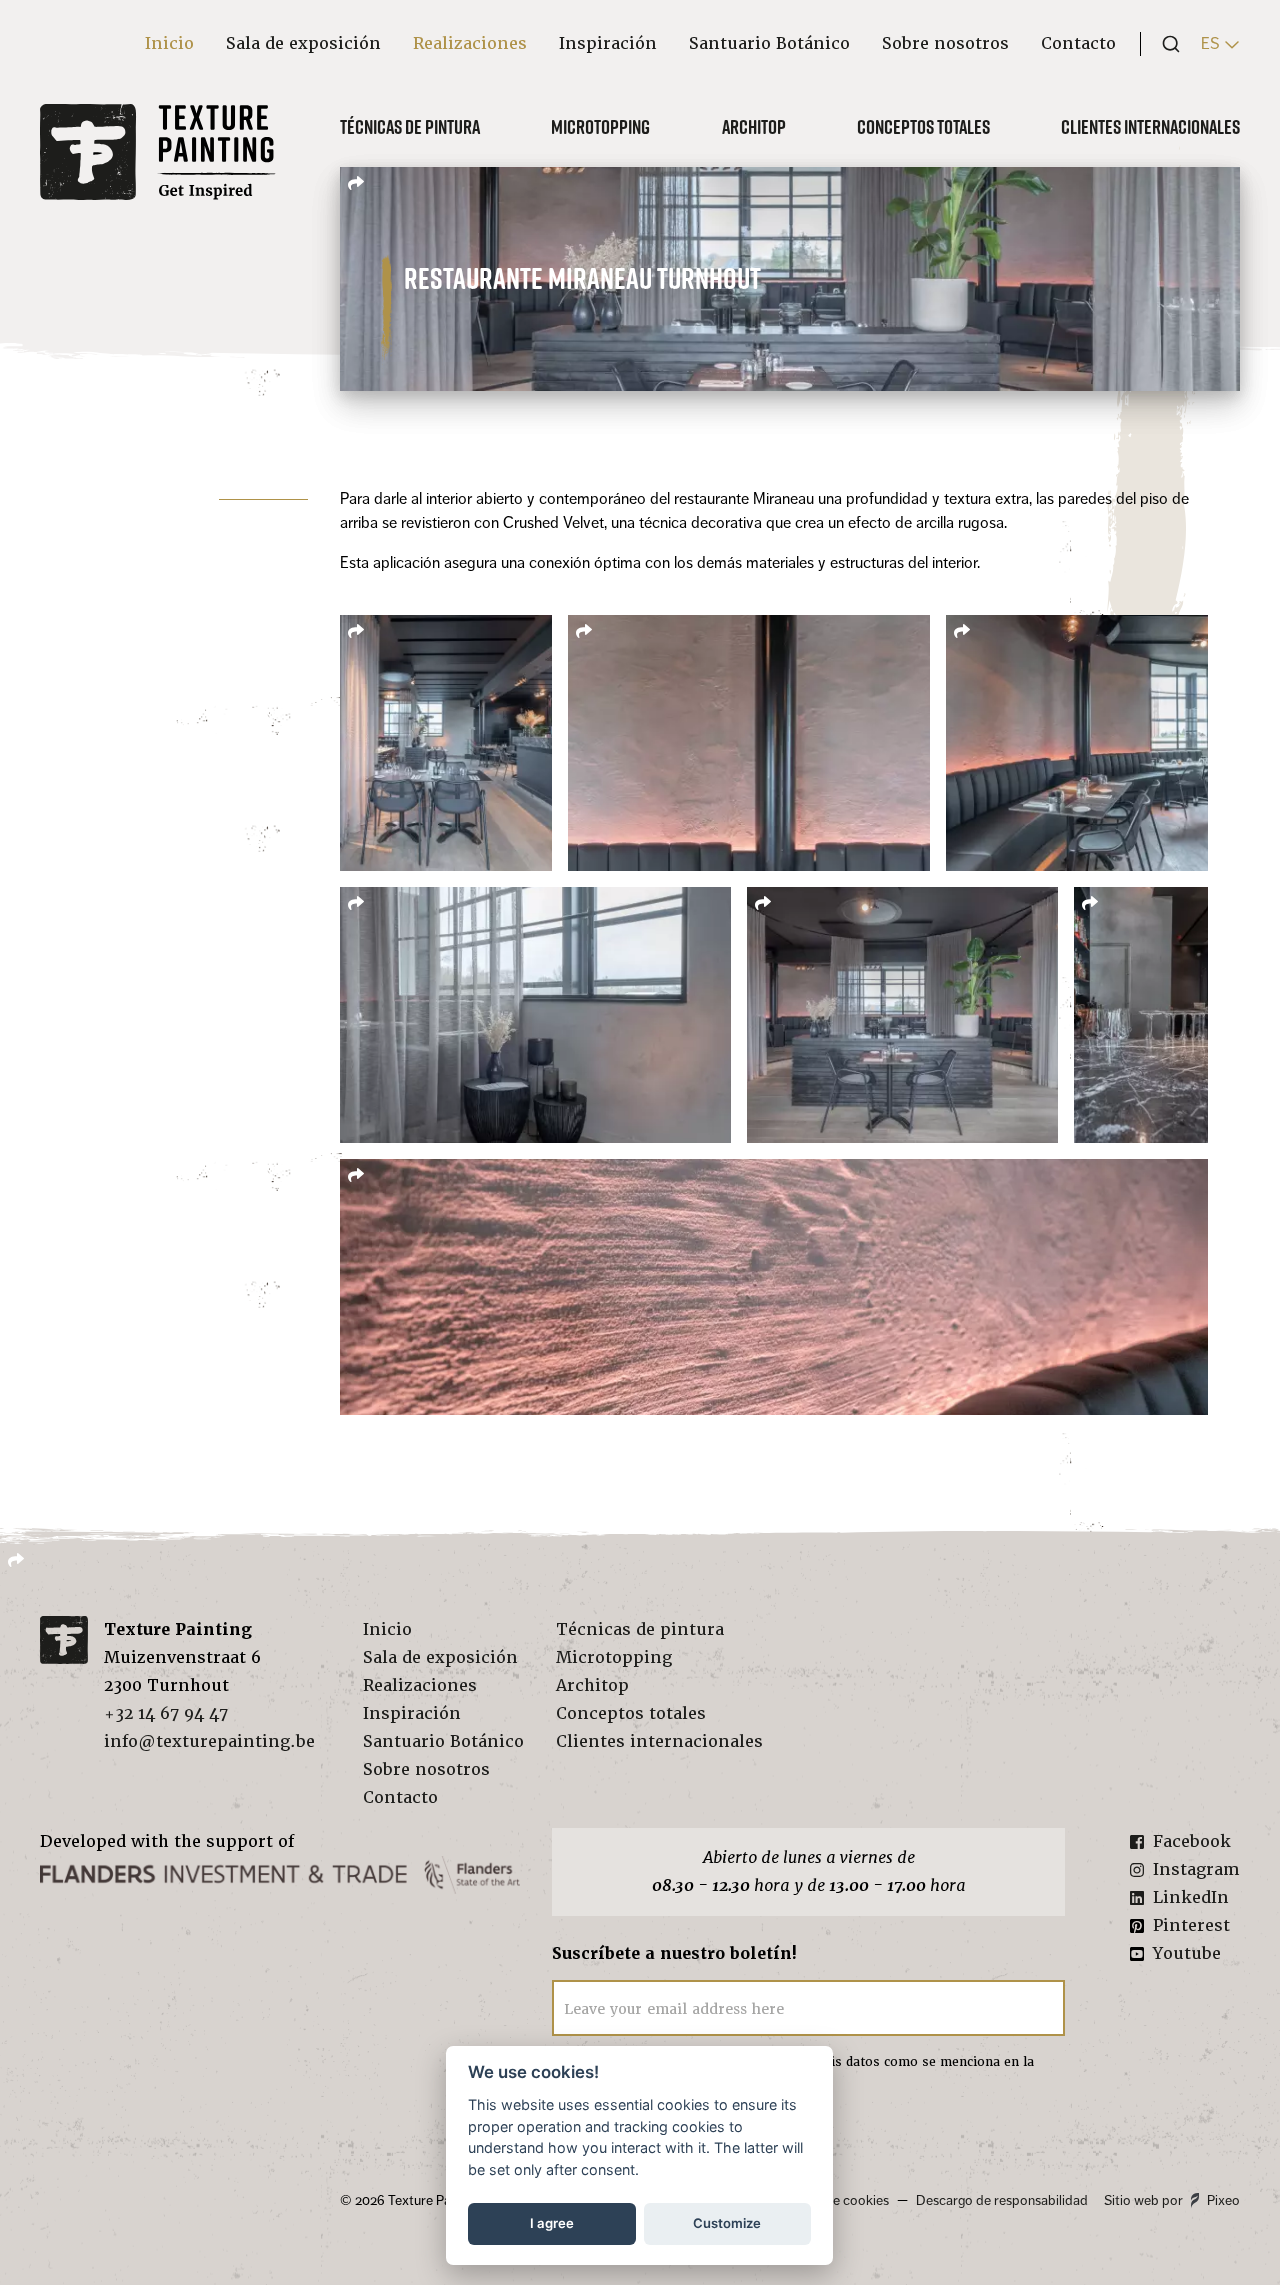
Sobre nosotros (945, 43)
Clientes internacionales (1150, 127)
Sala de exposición (303, 43)
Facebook (1192, 1841)
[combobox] (1165, 44)
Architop (754, 127)
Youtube (1187, 1953)
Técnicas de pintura (410, 127)
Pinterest (1191, 1925)
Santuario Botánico (769, 43)
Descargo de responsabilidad (1002, 2200)
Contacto (1078, 43)
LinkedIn (1191, 1897)
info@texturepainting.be (209, 1741)
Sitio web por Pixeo (1172, 2200)
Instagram (1196, 1869)
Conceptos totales (923, 127)
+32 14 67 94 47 (166, 1713)
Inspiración (608, 43)
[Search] (1165, 44)
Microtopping (600, 127)
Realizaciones (470, 43)
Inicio (169, 43)
